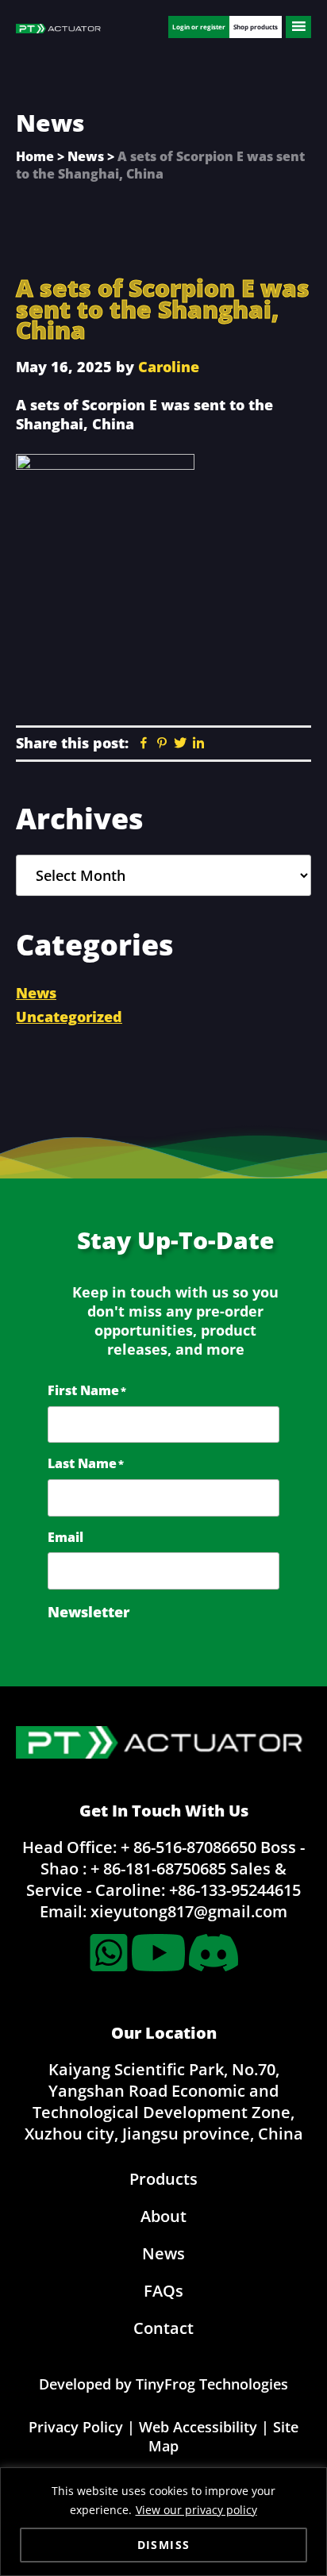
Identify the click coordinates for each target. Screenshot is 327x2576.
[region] (163, 2522)
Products (163, 2179)
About (163, 2216)
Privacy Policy (76, 2427)
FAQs (163, 2291)
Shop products (256, 27)
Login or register (199, 27)
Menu (298, 27)
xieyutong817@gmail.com (189, 1911)
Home (35, 156)
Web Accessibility (198, 2427)
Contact (163, 2328)
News (86, 156)
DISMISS (164, 2545)
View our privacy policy (196, 2510)
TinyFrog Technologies (212, 2384)
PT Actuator (60, 30)
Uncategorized (69, 1017)
